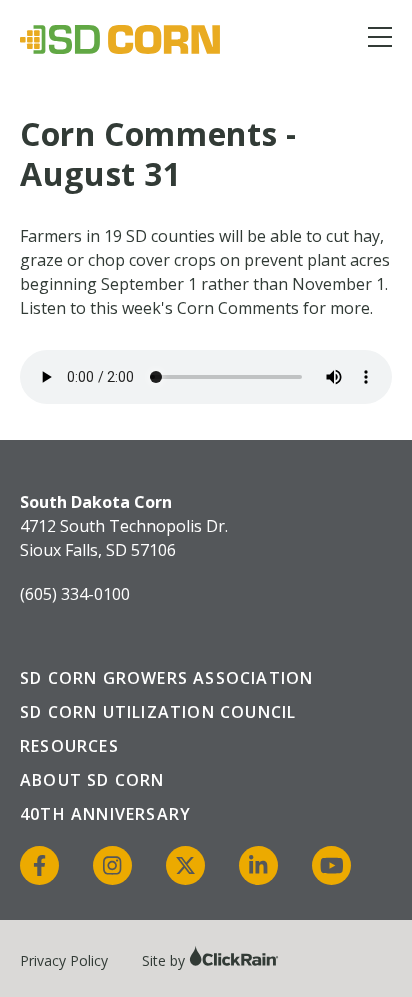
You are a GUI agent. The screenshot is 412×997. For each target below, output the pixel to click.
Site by (165, 960)
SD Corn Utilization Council (158, 712)
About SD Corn (92, 780)
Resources (69, 746)
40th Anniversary (105, 814)
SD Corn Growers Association (166, 678)
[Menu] (380, 40)
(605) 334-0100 (75, 594)
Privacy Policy (64, 960)
